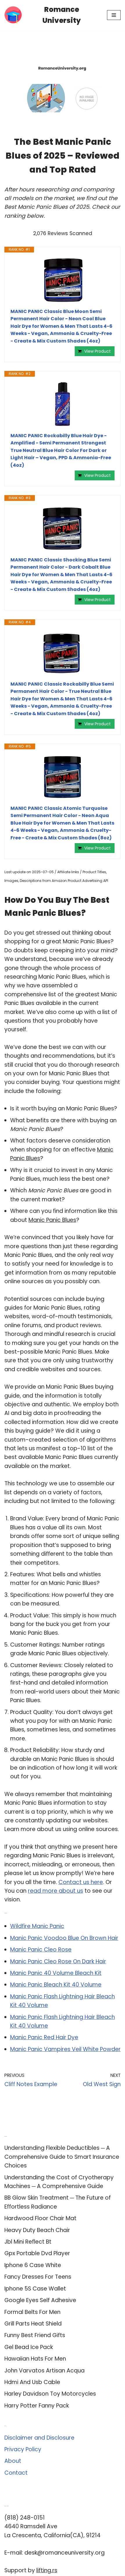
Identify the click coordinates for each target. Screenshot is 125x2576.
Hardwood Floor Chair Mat (40, 2218)
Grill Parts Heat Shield (33, 2324)
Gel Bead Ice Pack (29, 2347)
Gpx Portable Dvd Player (37, 2253)
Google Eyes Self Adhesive (40, 2300)
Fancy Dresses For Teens (38, 2277)
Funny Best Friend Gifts (35, 2335)
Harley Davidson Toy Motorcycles (50, 2394)
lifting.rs (47, 2570)
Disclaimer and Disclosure (39, 2438)
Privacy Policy (23, 2449)
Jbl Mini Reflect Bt (28, 2242)
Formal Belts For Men (32, 2312)
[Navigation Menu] (114, 15)
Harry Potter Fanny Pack (37, 2406)
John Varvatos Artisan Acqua (44, 2371)
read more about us (56, 1891)
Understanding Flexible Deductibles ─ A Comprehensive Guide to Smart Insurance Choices (62, 2157)
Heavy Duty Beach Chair (37, 2230)
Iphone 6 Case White (33, 2265)
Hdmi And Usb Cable (32, 2382)
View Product (98, 351)
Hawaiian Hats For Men (35, 2359)
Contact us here (81, 1882)
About (13, 2461)
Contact (16, 2473)
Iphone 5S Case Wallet (35, 2289)
